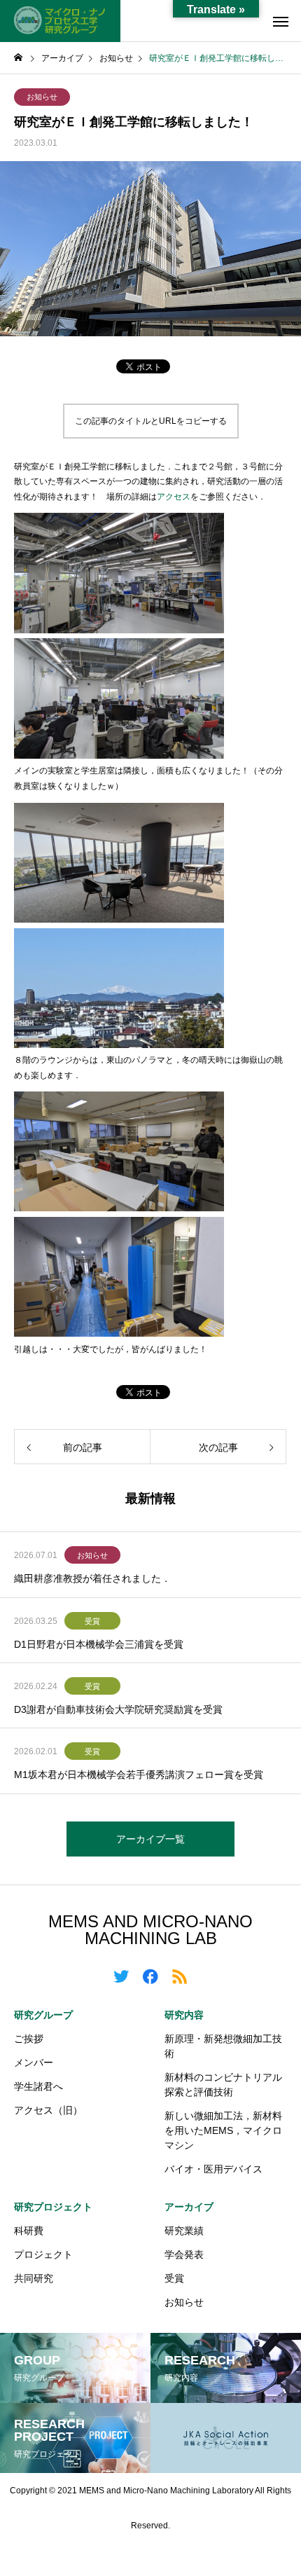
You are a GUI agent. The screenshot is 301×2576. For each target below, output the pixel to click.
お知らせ (42, 97)
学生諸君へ (38, 2086)
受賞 (92, 1621)
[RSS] (180, 1976)
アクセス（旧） (48, 2110)
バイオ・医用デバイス (213, 2169)
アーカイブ (189, 2207)
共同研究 (34, 2278)
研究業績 (184, 2231)
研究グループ (43, 2015)
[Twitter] (121, 1976)
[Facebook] (150, 1976)
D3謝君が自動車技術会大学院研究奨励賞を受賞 (118, 1709)
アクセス (174, 497)
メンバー (34, 2062)
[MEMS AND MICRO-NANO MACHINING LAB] (60, 21)
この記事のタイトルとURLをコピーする (151, 421)
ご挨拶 (29, 2039)
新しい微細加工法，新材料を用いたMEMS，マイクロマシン (223, 2130)
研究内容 (184, 2015)
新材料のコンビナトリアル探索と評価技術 (223, 2085)
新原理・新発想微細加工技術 (223, 2046)
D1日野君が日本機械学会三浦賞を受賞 (99, 1644)
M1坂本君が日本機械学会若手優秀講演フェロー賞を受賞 (139, 1775)
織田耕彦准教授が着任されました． (92, 1578)
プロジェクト (43, 2254)
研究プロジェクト (53, 2207)
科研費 (29, 2231)
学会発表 (184, 2254)
